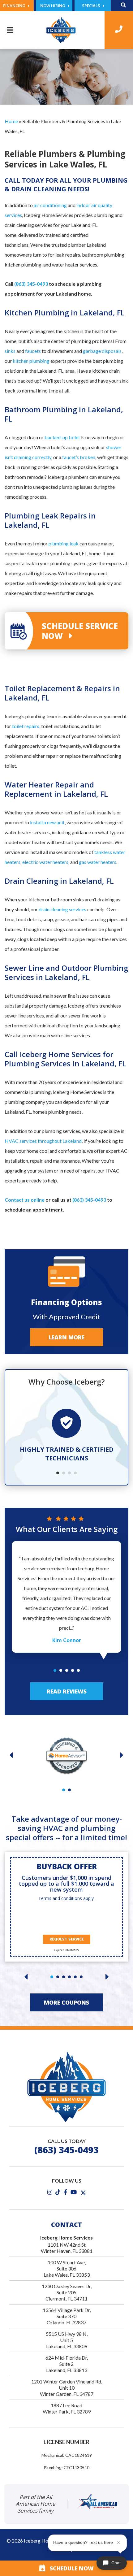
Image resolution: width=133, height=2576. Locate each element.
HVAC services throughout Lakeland (43, 1141)
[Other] (58, 2192)
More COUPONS (66, 2002)
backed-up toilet (62, 437)
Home (11, 121)
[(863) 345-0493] (119, 30)
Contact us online (25, 1200)
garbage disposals (102, 351)
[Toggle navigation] (10, 30)
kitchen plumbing (31, 361)
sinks (10, 351)
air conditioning (50, 205)
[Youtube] (74, 2192)
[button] (58, 1473)
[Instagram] (50, 2192)
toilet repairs (26, 726)
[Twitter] (83, 2192)
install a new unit (47, 822)
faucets (33, 351)
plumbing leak (64, 543)
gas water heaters (98, 862)
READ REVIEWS (67, 1691)
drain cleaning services (62, 909)
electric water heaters (45, 862)
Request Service (67, 1939)
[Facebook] (65, 2192)
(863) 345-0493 (31, 284)
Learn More (66, 1337)
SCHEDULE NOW (69, 2568)
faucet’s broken (79, 457)
